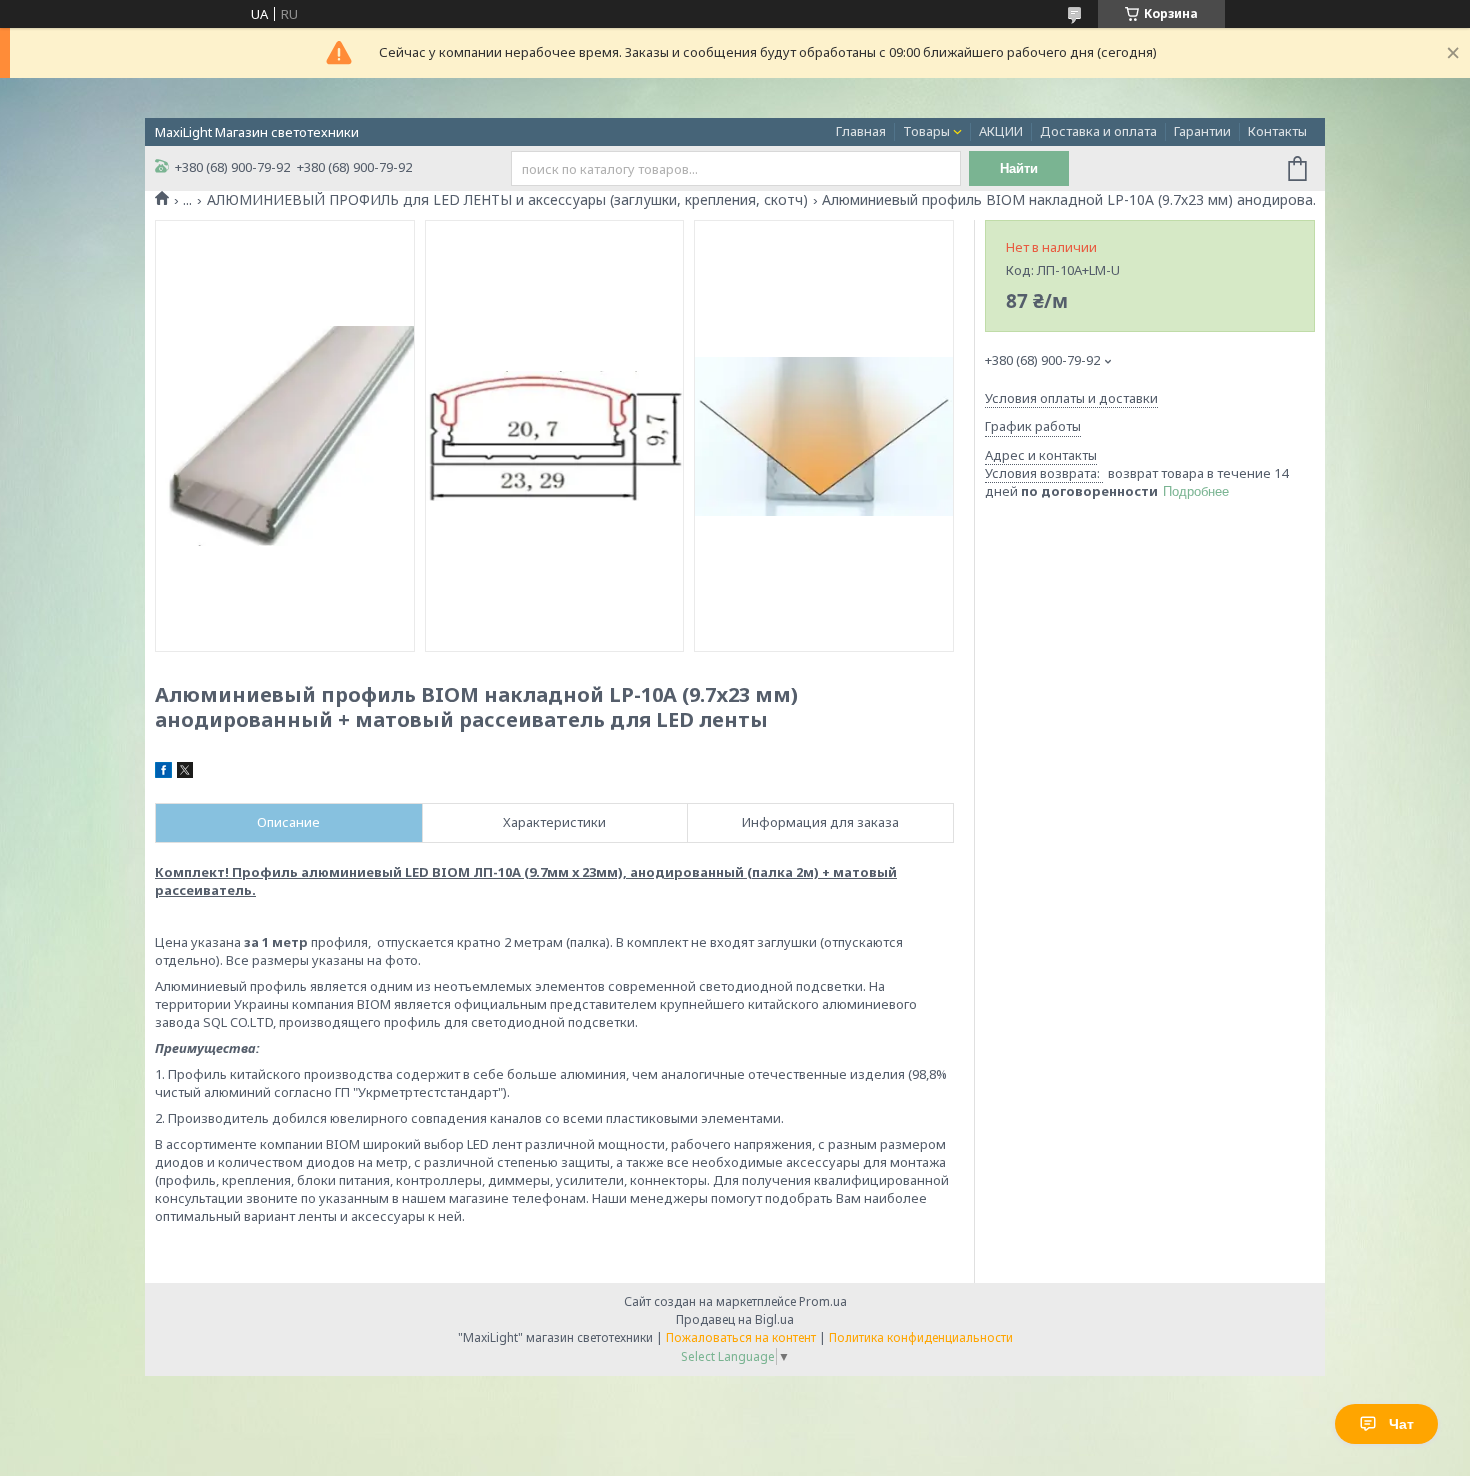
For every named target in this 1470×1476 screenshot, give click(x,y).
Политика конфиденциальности (921, 1337)
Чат (1401, 1424)
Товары (926, 131)
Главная (861, 131)
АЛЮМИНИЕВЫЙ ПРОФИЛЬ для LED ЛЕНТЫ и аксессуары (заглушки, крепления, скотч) (507, 200)
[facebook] (163, 773)
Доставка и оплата (1098, 131)
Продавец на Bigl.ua (735, 1319)
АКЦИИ (1001, 131)
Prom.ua (823, 1301)
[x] (185, 773)
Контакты (1277, 131)
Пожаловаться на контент (741, 1337)
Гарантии (1202, 131)
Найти (1019, 168)
